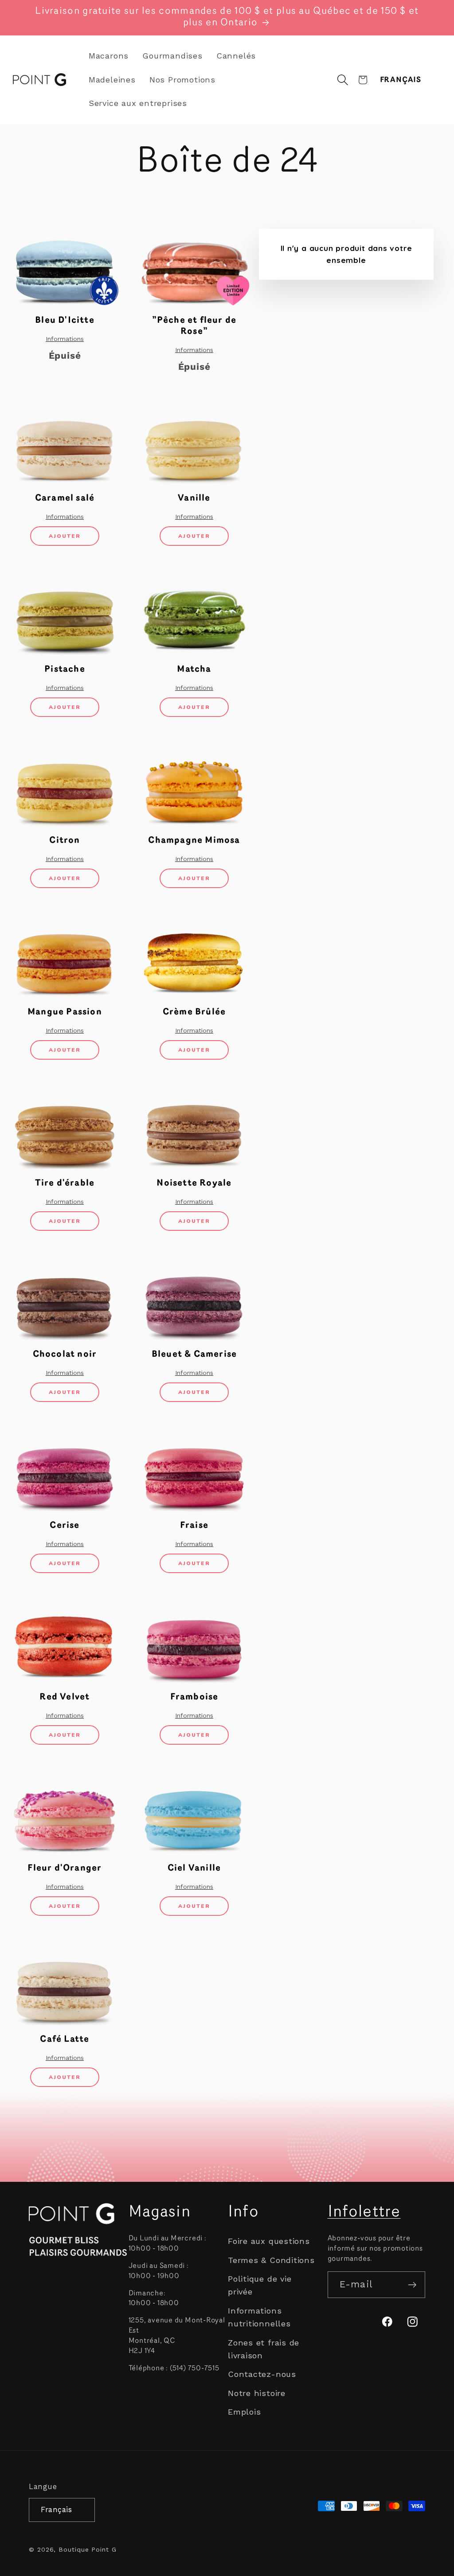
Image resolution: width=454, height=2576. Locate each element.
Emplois (244, 2412)
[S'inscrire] (412, 2285)
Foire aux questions (269, 2241)
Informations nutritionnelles (259, 2317)
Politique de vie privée (260, 2285)
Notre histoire (257, 2393)
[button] (343, 80)
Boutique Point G (88, 2549)
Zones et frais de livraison (264, 2349)
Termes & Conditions (271, 2260)
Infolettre (364, 2212)
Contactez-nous (262, 2374)
